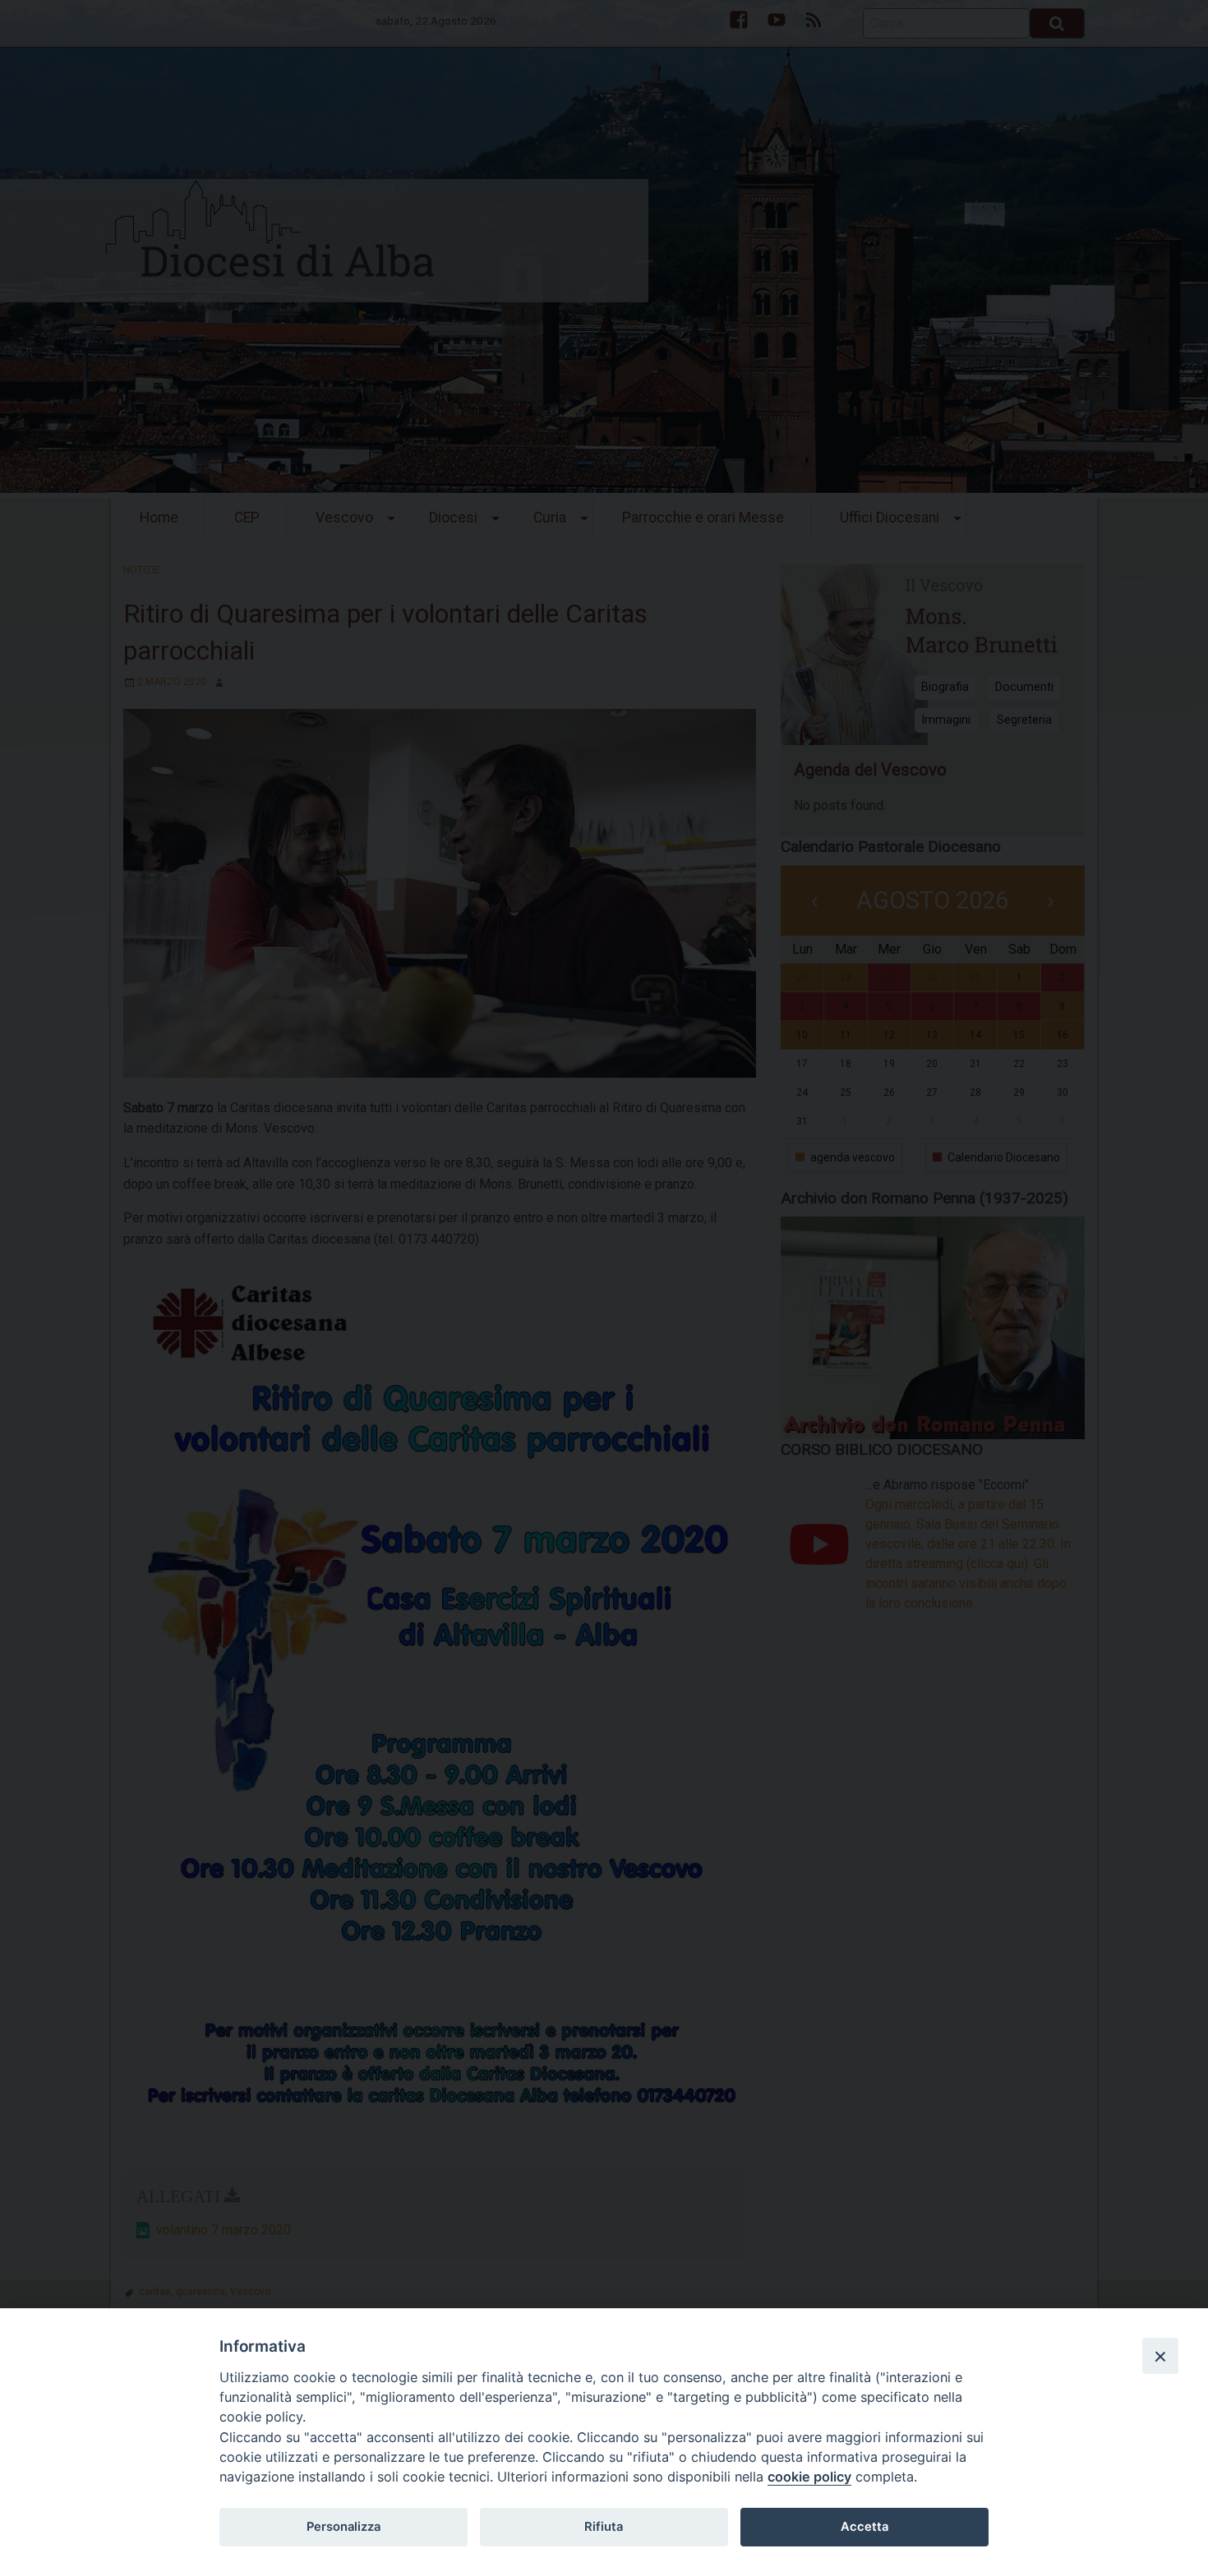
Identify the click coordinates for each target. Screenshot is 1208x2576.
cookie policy (809, 2477)
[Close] (1160, 2356)
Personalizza (343, 2527)
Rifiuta (604, 2527)
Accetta (865, 2527)
